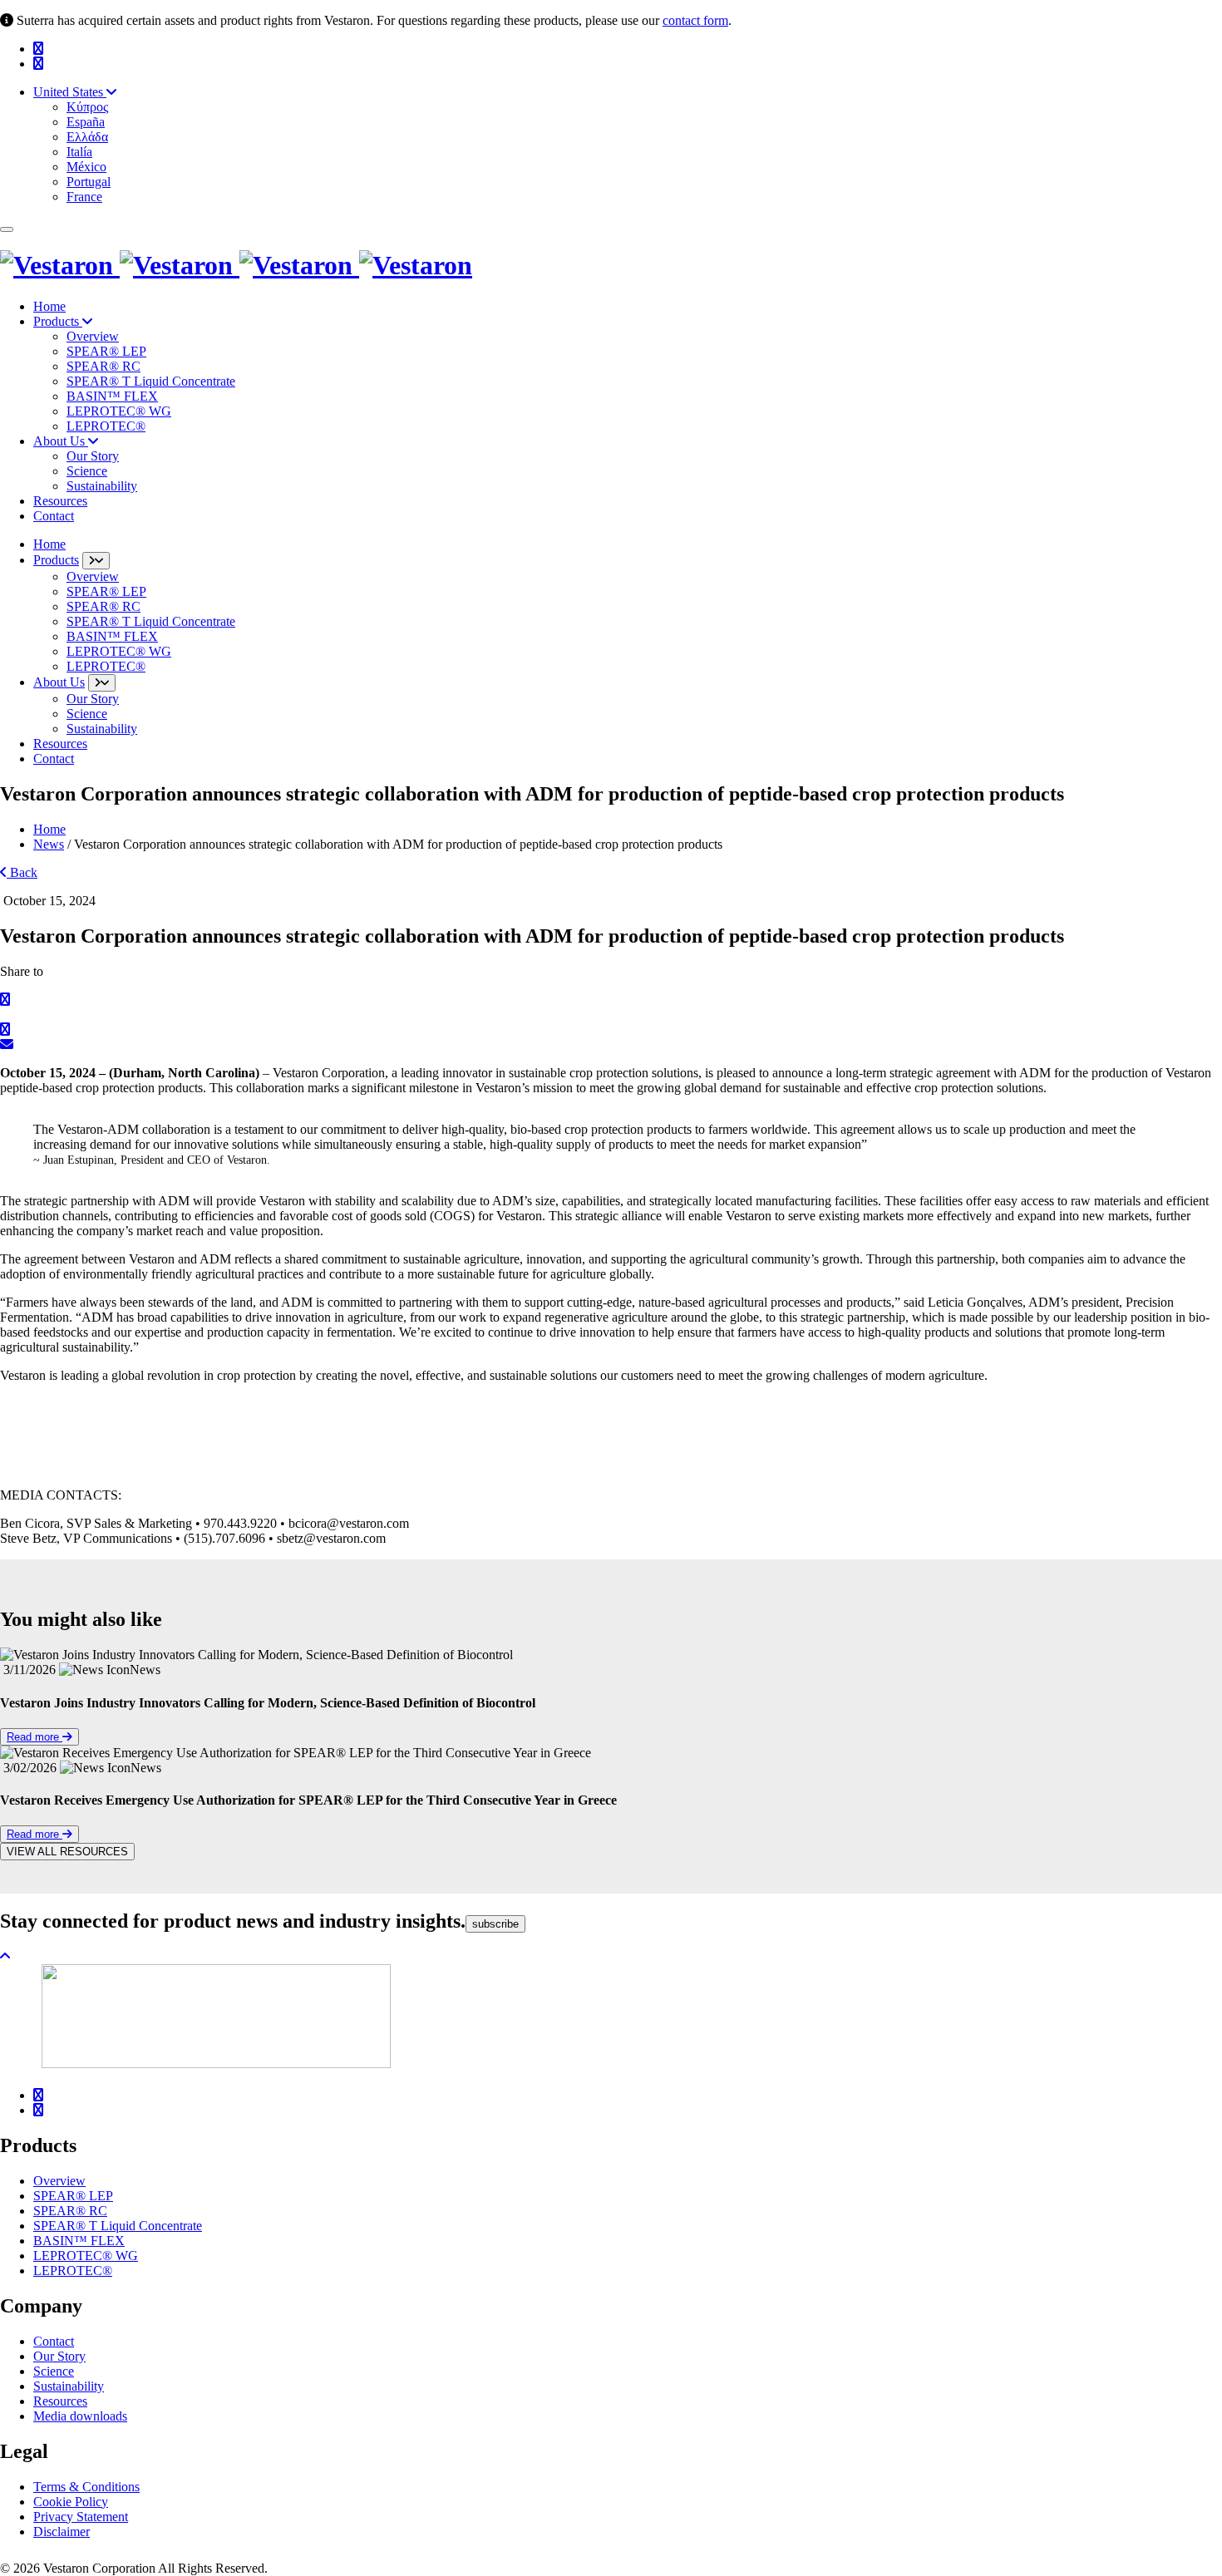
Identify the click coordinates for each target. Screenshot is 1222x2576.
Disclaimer (62, 2532)
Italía (79, 152)
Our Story (93, 456)
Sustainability (102, 486)
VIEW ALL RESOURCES (67, 1852)
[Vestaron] (236, 265)
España (86, 122)
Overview (93, 336)
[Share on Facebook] (5, 1000)
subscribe (495, 1924)
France (84, 197)
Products (58, 321)
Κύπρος (87, 107)
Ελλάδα (87, 137)
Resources (60, 501)
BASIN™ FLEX (112, 396)
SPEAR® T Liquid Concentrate (151, 381)
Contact (54, 516)
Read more (34, 1737)
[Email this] (7, 1044)
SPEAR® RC (103, 366)
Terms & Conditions (86, 2487)
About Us (61, 441)
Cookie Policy (71, 2502)
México (86, 167)
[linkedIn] (38, 64)
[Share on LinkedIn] (5, 1029)
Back (22, 872)
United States (70, 92)
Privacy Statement (81, 2517)
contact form (695, 20)
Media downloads (80, 2416)
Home (49, 306)
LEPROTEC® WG (119, 411)
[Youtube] (38, 49)
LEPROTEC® (106, 426)
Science (87, 471)
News (49, 844)
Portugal (89, 182)
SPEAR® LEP (106, 351)
